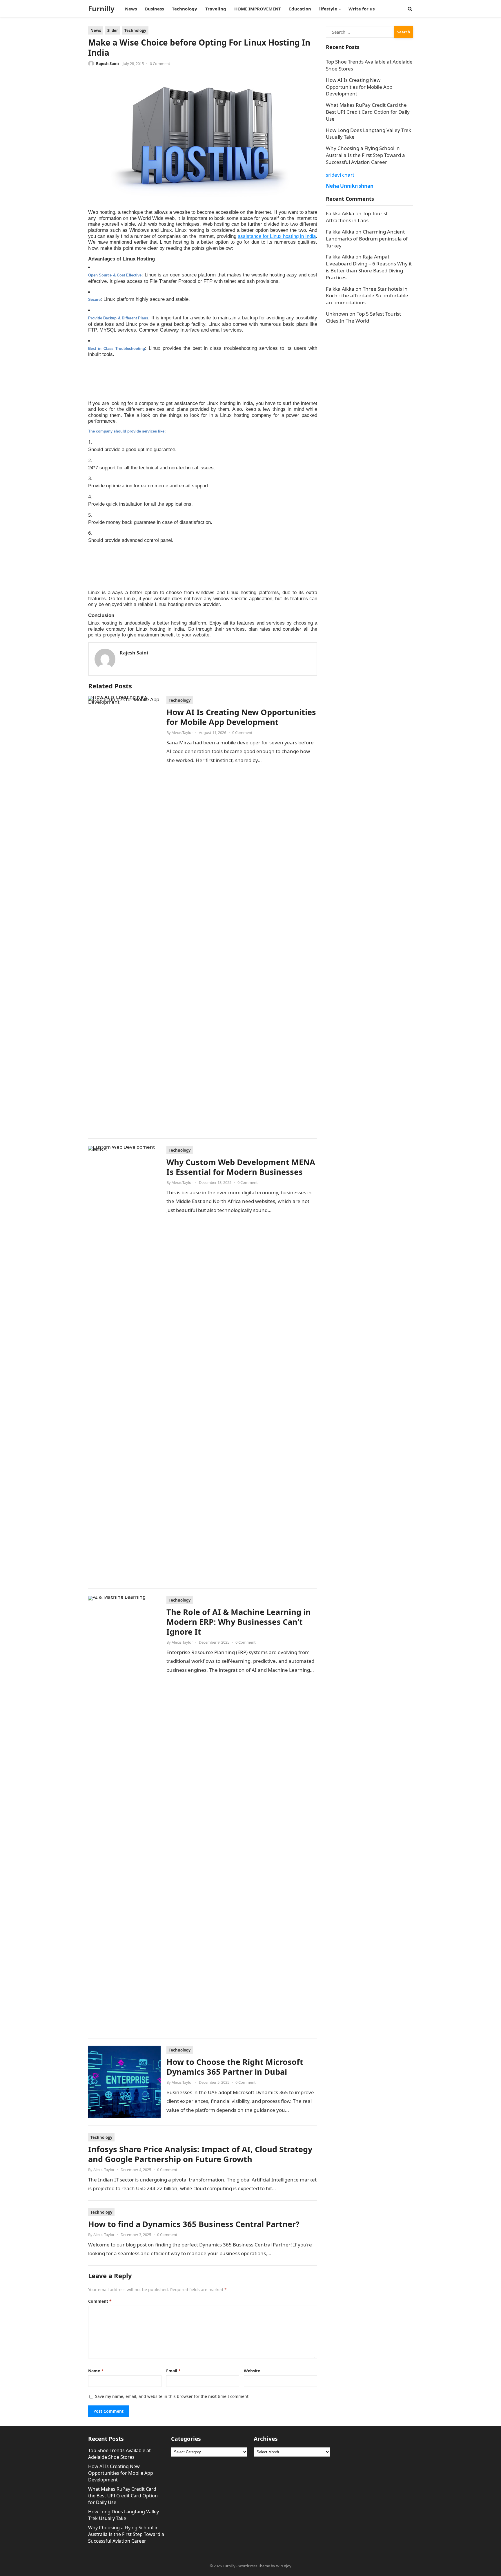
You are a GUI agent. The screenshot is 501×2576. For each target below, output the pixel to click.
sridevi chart (340, 175)
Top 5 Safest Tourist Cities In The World (363, 317)
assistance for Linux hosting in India (277, 236)
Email (173, 2371)
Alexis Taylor (182, 732)
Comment (100, 2301)
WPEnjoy (284, 2566)
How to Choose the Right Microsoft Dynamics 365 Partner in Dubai (235, 2067)
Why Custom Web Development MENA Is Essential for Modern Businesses (241, 1167)
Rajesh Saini (107, 64)
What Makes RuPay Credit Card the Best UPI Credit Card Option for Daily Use (368, 112)
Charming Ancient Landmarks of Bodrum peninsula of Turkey (367, 239)
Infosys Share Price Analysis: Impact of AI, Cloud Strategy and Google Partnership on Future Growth (200, 2154)
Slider (113, 30)
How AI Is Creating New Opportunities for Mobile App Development (241, 717)
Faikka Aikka (340, 213)
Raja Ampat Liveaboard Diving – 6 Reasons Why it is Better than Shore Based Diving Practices (369, 267)
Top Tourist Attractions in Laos (357, 217)
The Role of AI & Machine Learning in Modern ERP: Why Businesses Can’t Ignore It (239, 1622)
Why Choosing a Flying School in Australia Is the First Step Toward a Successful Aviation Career (365, 155)
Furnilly (101, 9)
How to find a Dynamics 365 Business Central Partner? (194, 2224)
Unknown (337, 314)
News (96, 30)
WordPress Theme (254, 2566)
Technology (135, 30)
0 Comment (160, 64)
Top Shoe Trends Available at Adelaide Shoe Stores (119, 2454)
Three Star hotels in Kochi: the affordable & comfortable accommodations (367, 296)
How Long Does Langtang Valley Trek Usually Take (124, 2515)
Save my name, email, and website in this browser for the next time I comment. (172, 2396)
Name (96, 2371)
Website (252, 2371)
